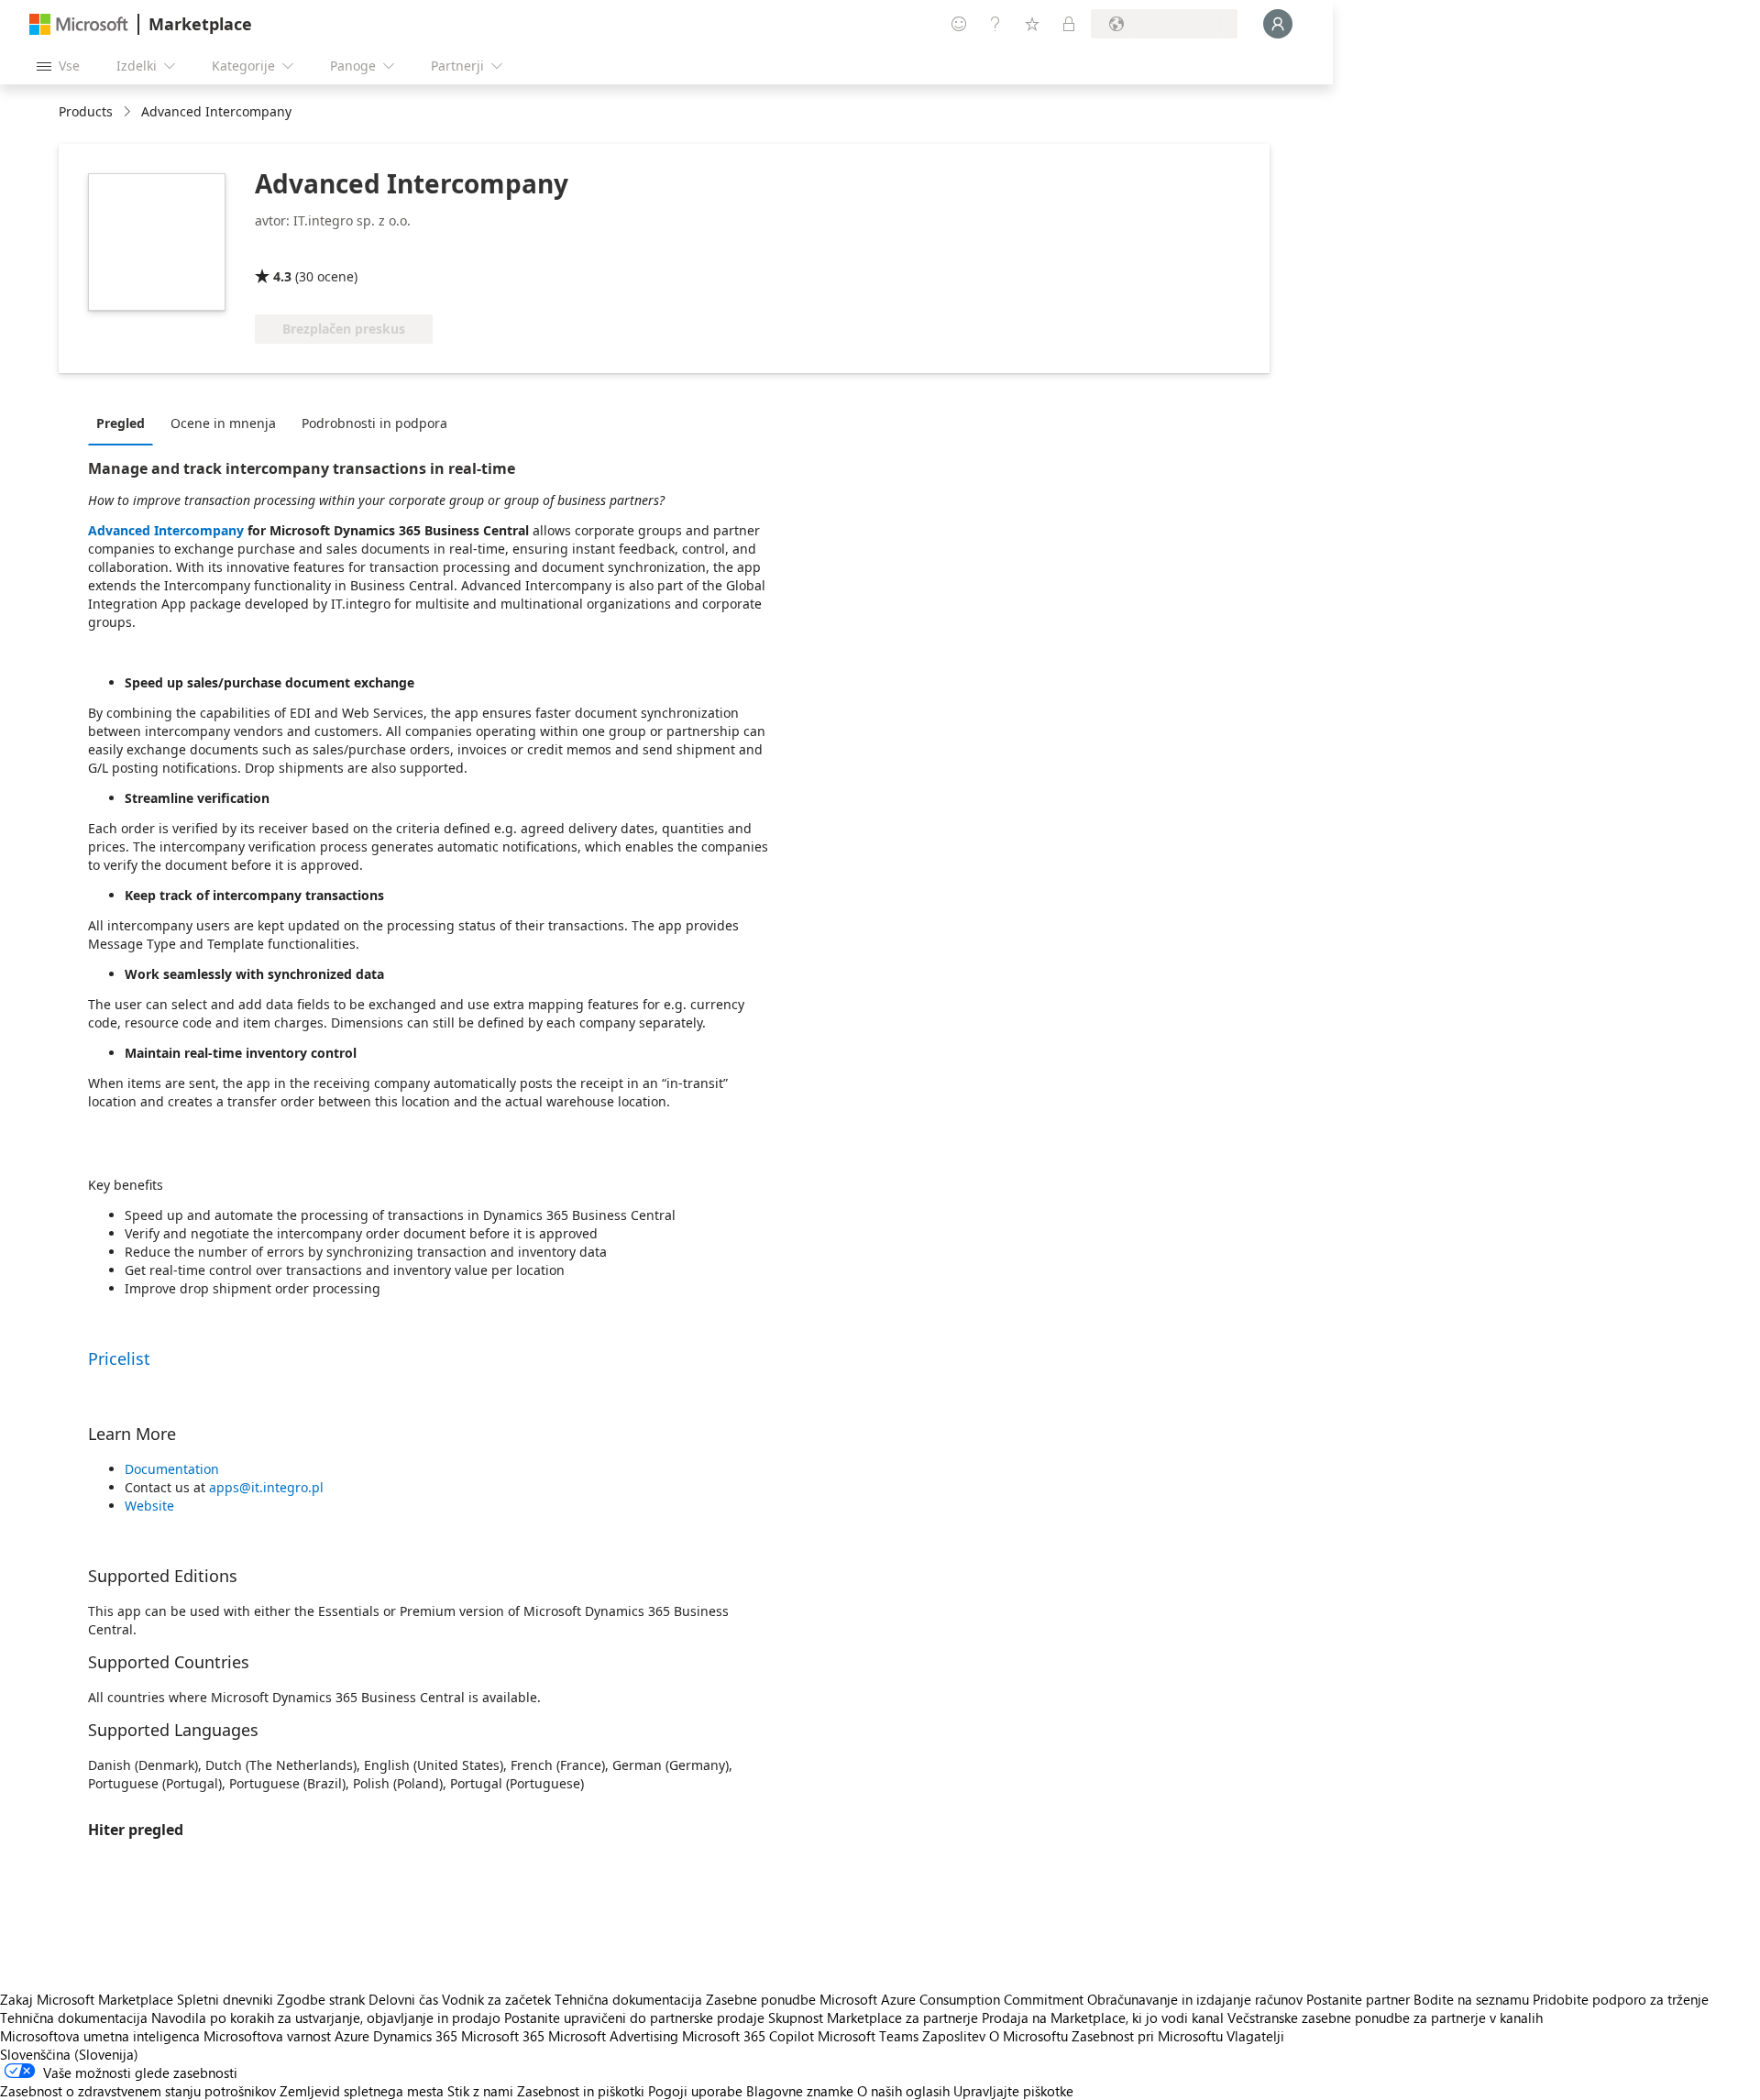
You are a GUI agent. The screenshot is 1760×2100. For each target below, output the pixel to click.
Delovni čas (403, 1999)
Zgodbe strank (321, 1999)
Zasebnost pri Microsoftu (1147, 2036)
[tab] (125, 423)
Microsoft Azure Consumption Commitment (953, 1999)
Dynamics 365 (415, 2036)
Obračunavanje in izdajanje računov (1195, 1999)
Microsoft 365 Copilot (748, 2036)
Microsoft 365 (503, 2036)
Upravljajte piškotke (1013, 2091)
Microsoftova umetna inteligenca (100, 2036)
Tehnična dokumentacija (628, 1999)
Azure (352, 2036)
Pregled (121, 423)
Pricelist (119, 1358)
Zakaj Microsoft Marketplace (87, 1999)
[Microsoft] (79, 24)
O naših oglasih (903, 2091)
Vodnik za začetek (496, 1999)
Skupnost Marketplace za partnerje (873, 2018)
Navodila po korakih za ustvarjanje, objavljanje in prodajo (326, 2018)
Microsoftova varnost (267, 2036)
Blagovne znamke (800, 2091)
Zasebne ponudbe (761, 1999)
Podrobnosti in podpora (374, 423)
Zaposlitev (954, 2036)
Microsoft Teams (868, 2036)
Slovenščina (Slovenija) (69, 2054)
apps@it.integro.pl (266, 1487)
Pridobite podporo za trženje (1621, 1999)
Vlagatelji (1255, 2036)
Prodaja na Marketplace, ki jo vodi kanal (1103, 2018)
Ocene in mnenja (223, 423)
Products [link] (86, 111)
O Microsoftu (1028, 2036)
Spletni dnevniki (225, 1999)
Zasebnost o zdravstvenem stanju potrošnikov (138, 2091)
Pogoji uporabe (695, 2091)
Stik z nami (480, 2091)
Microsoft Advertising (613, 2036)
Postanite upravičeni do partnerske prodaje (634, 2018)
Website (149, 1506)
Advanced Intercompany (166, 530)
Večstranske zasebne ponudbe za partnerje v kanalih (1385, 2018)
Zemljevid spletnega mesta (362, 2091)
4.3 (282, 276)
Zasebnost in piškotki (581, 2091)
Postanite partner (1358, 1999)
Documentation (172, 1469)
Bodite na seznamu (1471, 1999)
